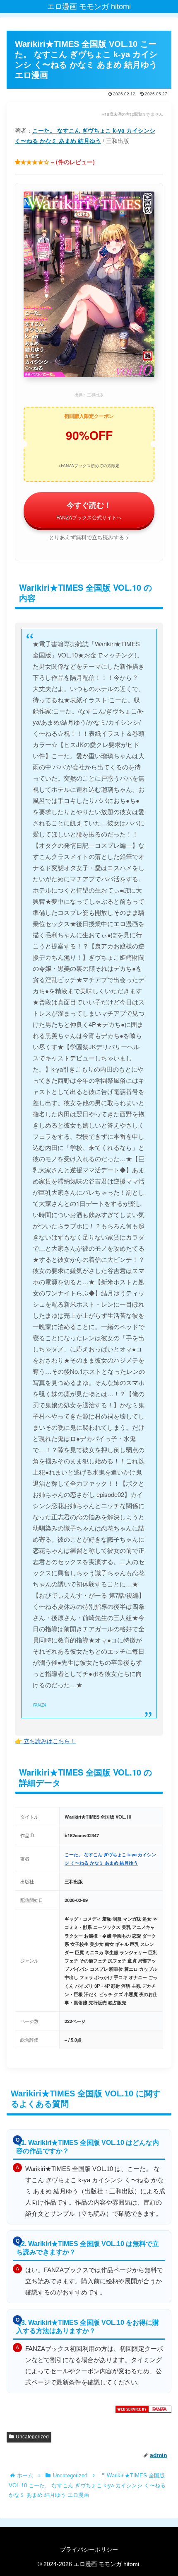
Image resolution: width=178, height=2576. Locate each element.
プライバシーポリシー (89, 2549)
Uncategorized (32, 2437)
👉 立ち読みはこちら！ (45, 1741)
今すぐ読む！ (89, 510)
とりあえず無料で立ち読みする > (89, 537)
